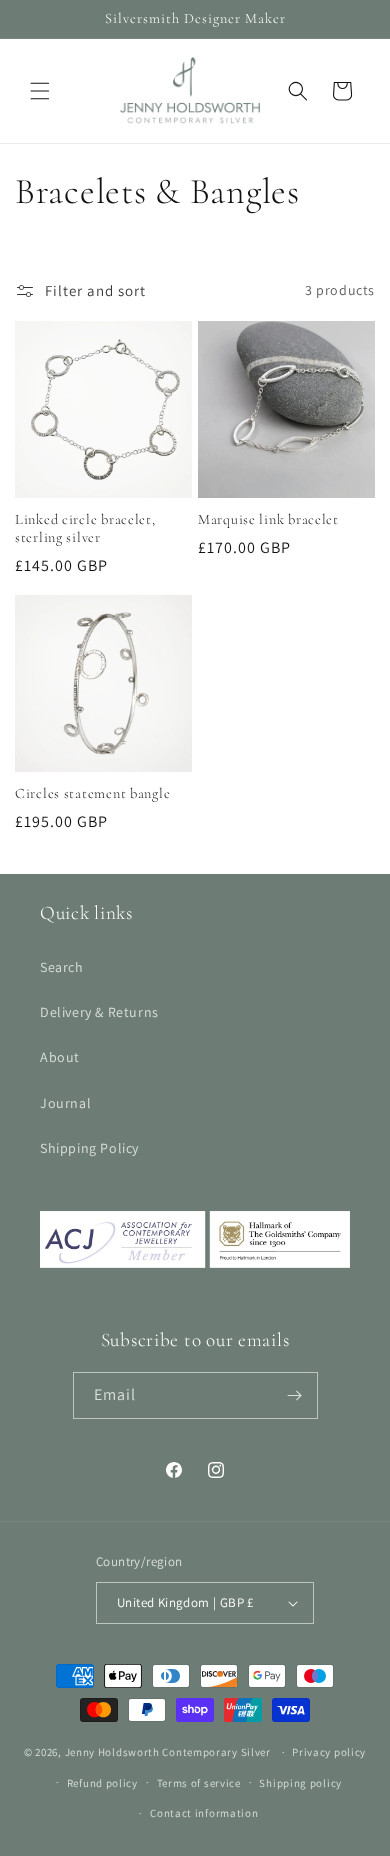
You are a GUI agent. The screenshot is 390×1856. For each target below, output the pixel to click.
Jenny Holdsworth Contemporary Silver (168, 1752)
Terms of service (199, 1783)
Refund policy (102, 1783)
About (60, 1057)
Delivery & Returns (99, 1012)
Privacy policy (329, 1752)
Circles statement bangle (92, 793)
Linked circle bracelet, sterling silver (85, 528)
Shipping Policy (89, 1148)
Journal (65, 1103)
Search (62, 967)
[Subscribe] (295, 1395)
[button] (40, 91)
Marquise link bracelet (268, 519)
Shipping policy (300, 1783)
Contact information (204, 1813)
